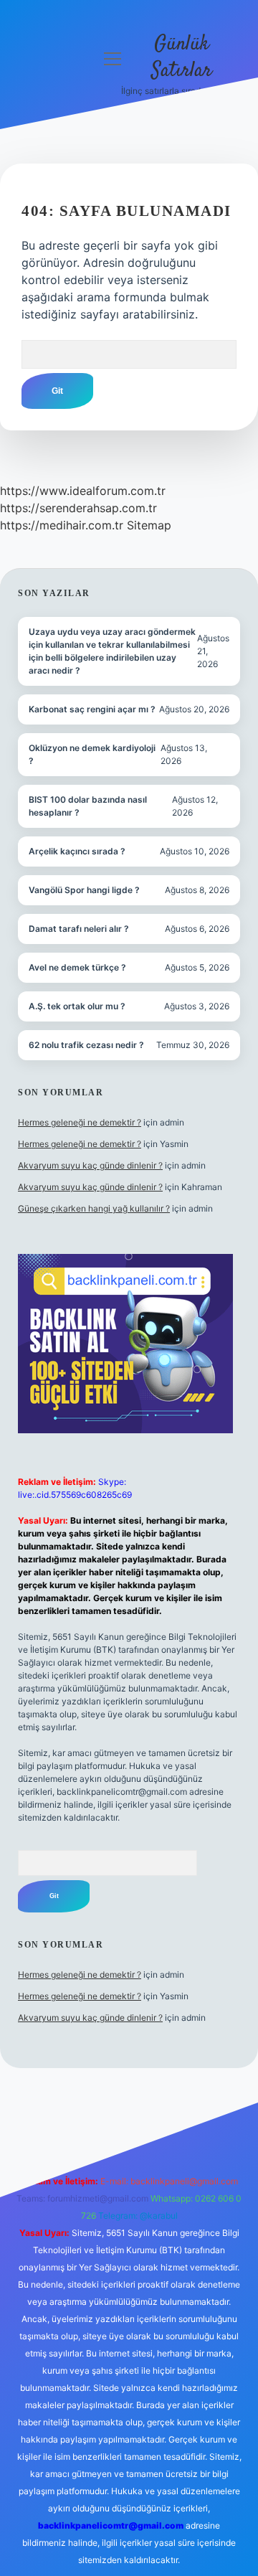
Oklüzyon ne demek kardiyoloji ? (92, 754)
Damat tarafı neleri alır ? (79, 929)
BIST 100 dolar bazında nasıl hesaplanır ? (88, 806)
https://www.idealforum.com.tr (83, 491)
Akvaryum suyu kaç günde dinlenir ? (90, 1165)
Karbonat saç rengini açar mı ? (92, 709)
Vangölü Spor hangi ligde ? (84, 890)
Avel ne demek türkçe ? (77, 967)
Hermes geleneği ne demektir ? (80, 1122)
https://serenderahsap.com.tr (78, 508)
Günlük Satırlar (182, 58)
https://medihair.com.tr (62, 525)
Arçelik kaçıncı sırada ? (77, 851)
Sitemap (149, 525)
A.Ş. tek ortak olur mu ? (77, 1006)
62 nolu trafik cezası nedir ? (86, 1045)
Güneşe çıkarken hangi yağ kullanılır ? (94, 1208)
